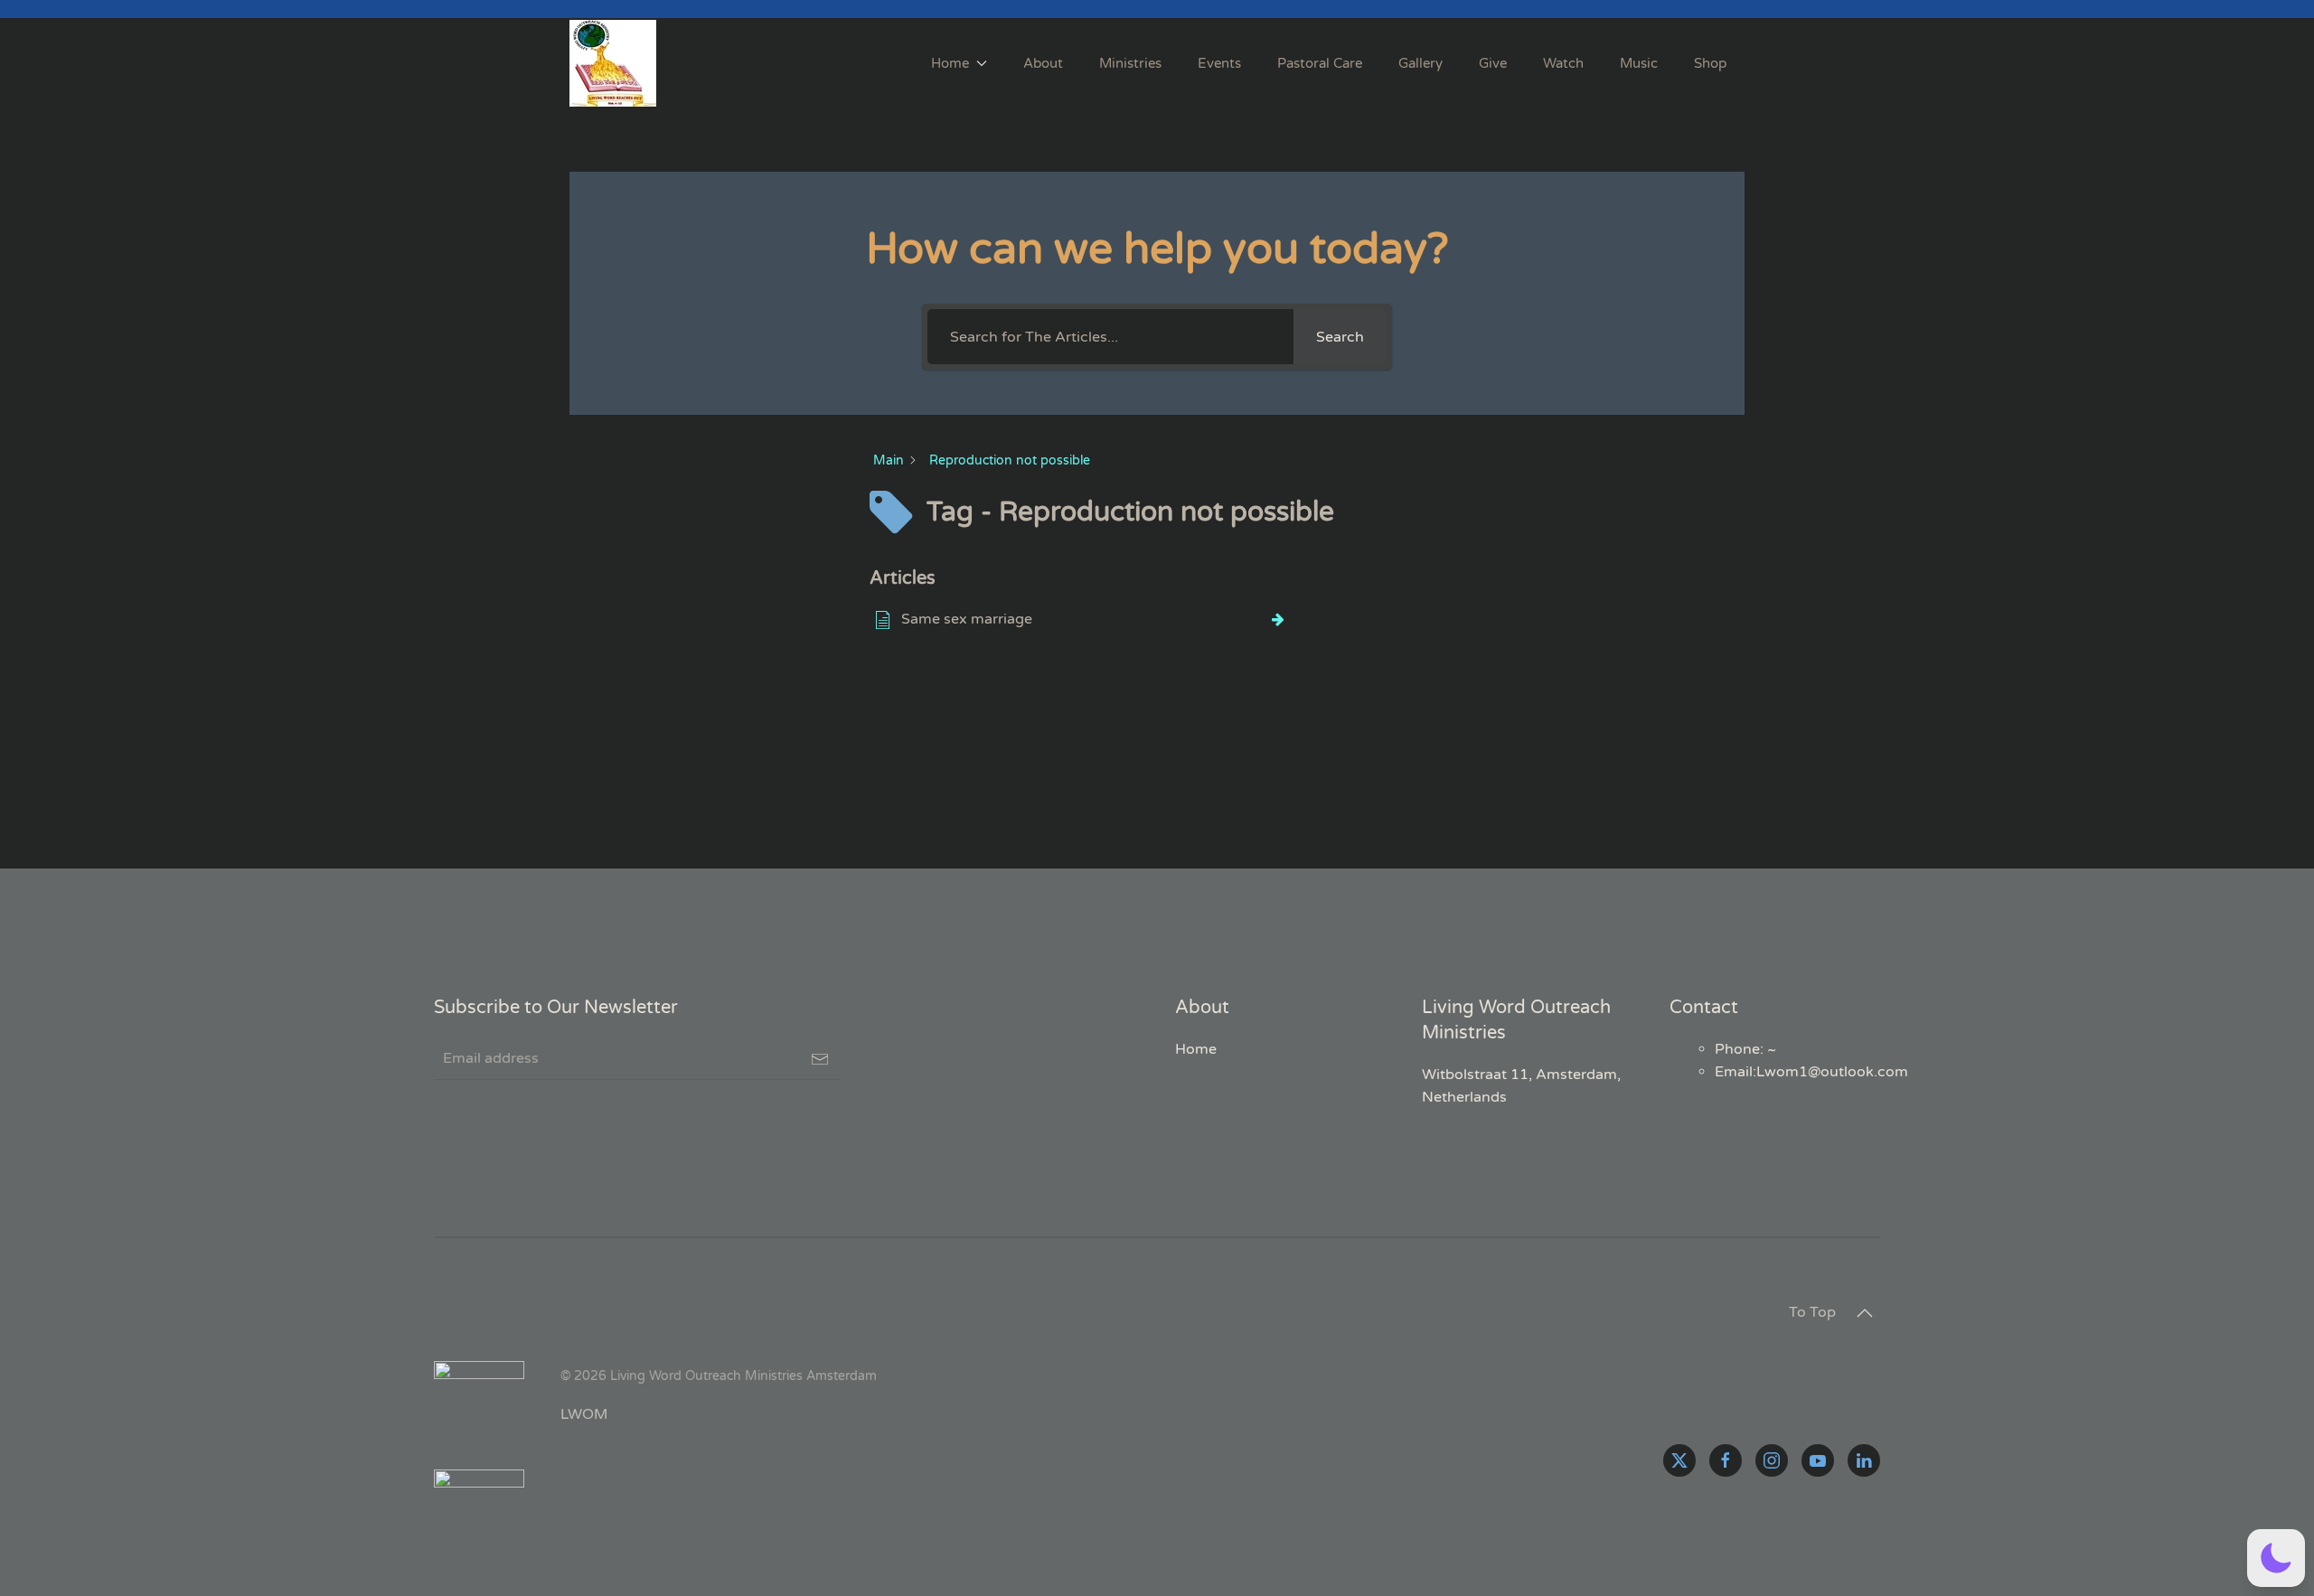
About (1043, 63)
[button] (1865, 1313)
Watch (1563, 63)
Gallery (1420, 63)
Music (1639, 63)
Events (1219, 63)
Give (1493, 63)
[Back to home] (616, 63)
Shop (1710, 63)
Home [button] (950, 63)
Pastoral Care (1320, 63)
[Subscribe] (820, 1059)
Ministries (1130, 63)
